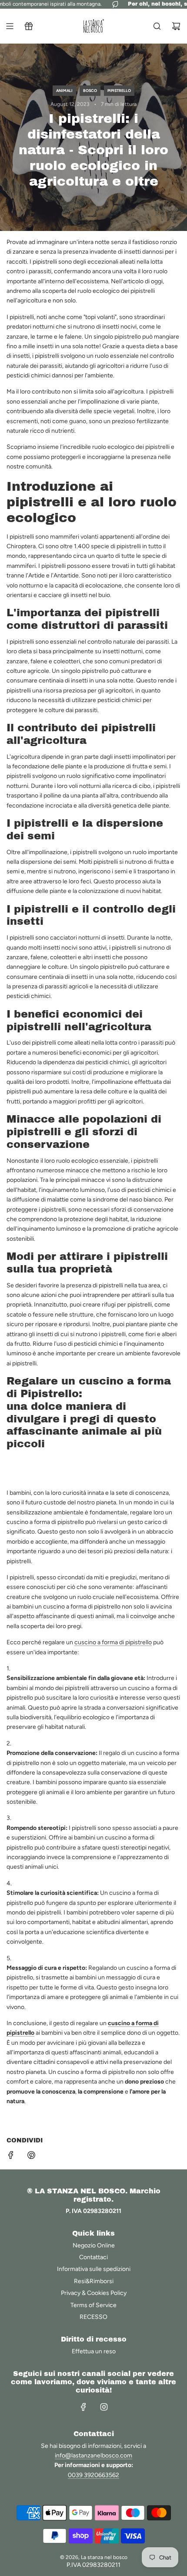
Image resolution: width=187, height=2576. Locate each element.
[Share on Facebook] (11, 2157)
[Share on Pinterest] (31, 2157)
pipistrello (119, 90)
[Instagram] (104, 2407)
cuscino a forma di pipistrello (113, 1642)
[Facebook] (83, 2407)
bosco (90, 90)
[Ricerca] (157, 26)
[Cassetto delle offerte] (29, 26)
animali (64, 90)
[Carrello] (176, 26)
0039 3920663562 (93, 2475)
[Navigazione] (10, 26)
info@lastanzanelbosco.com (93, 2456)
